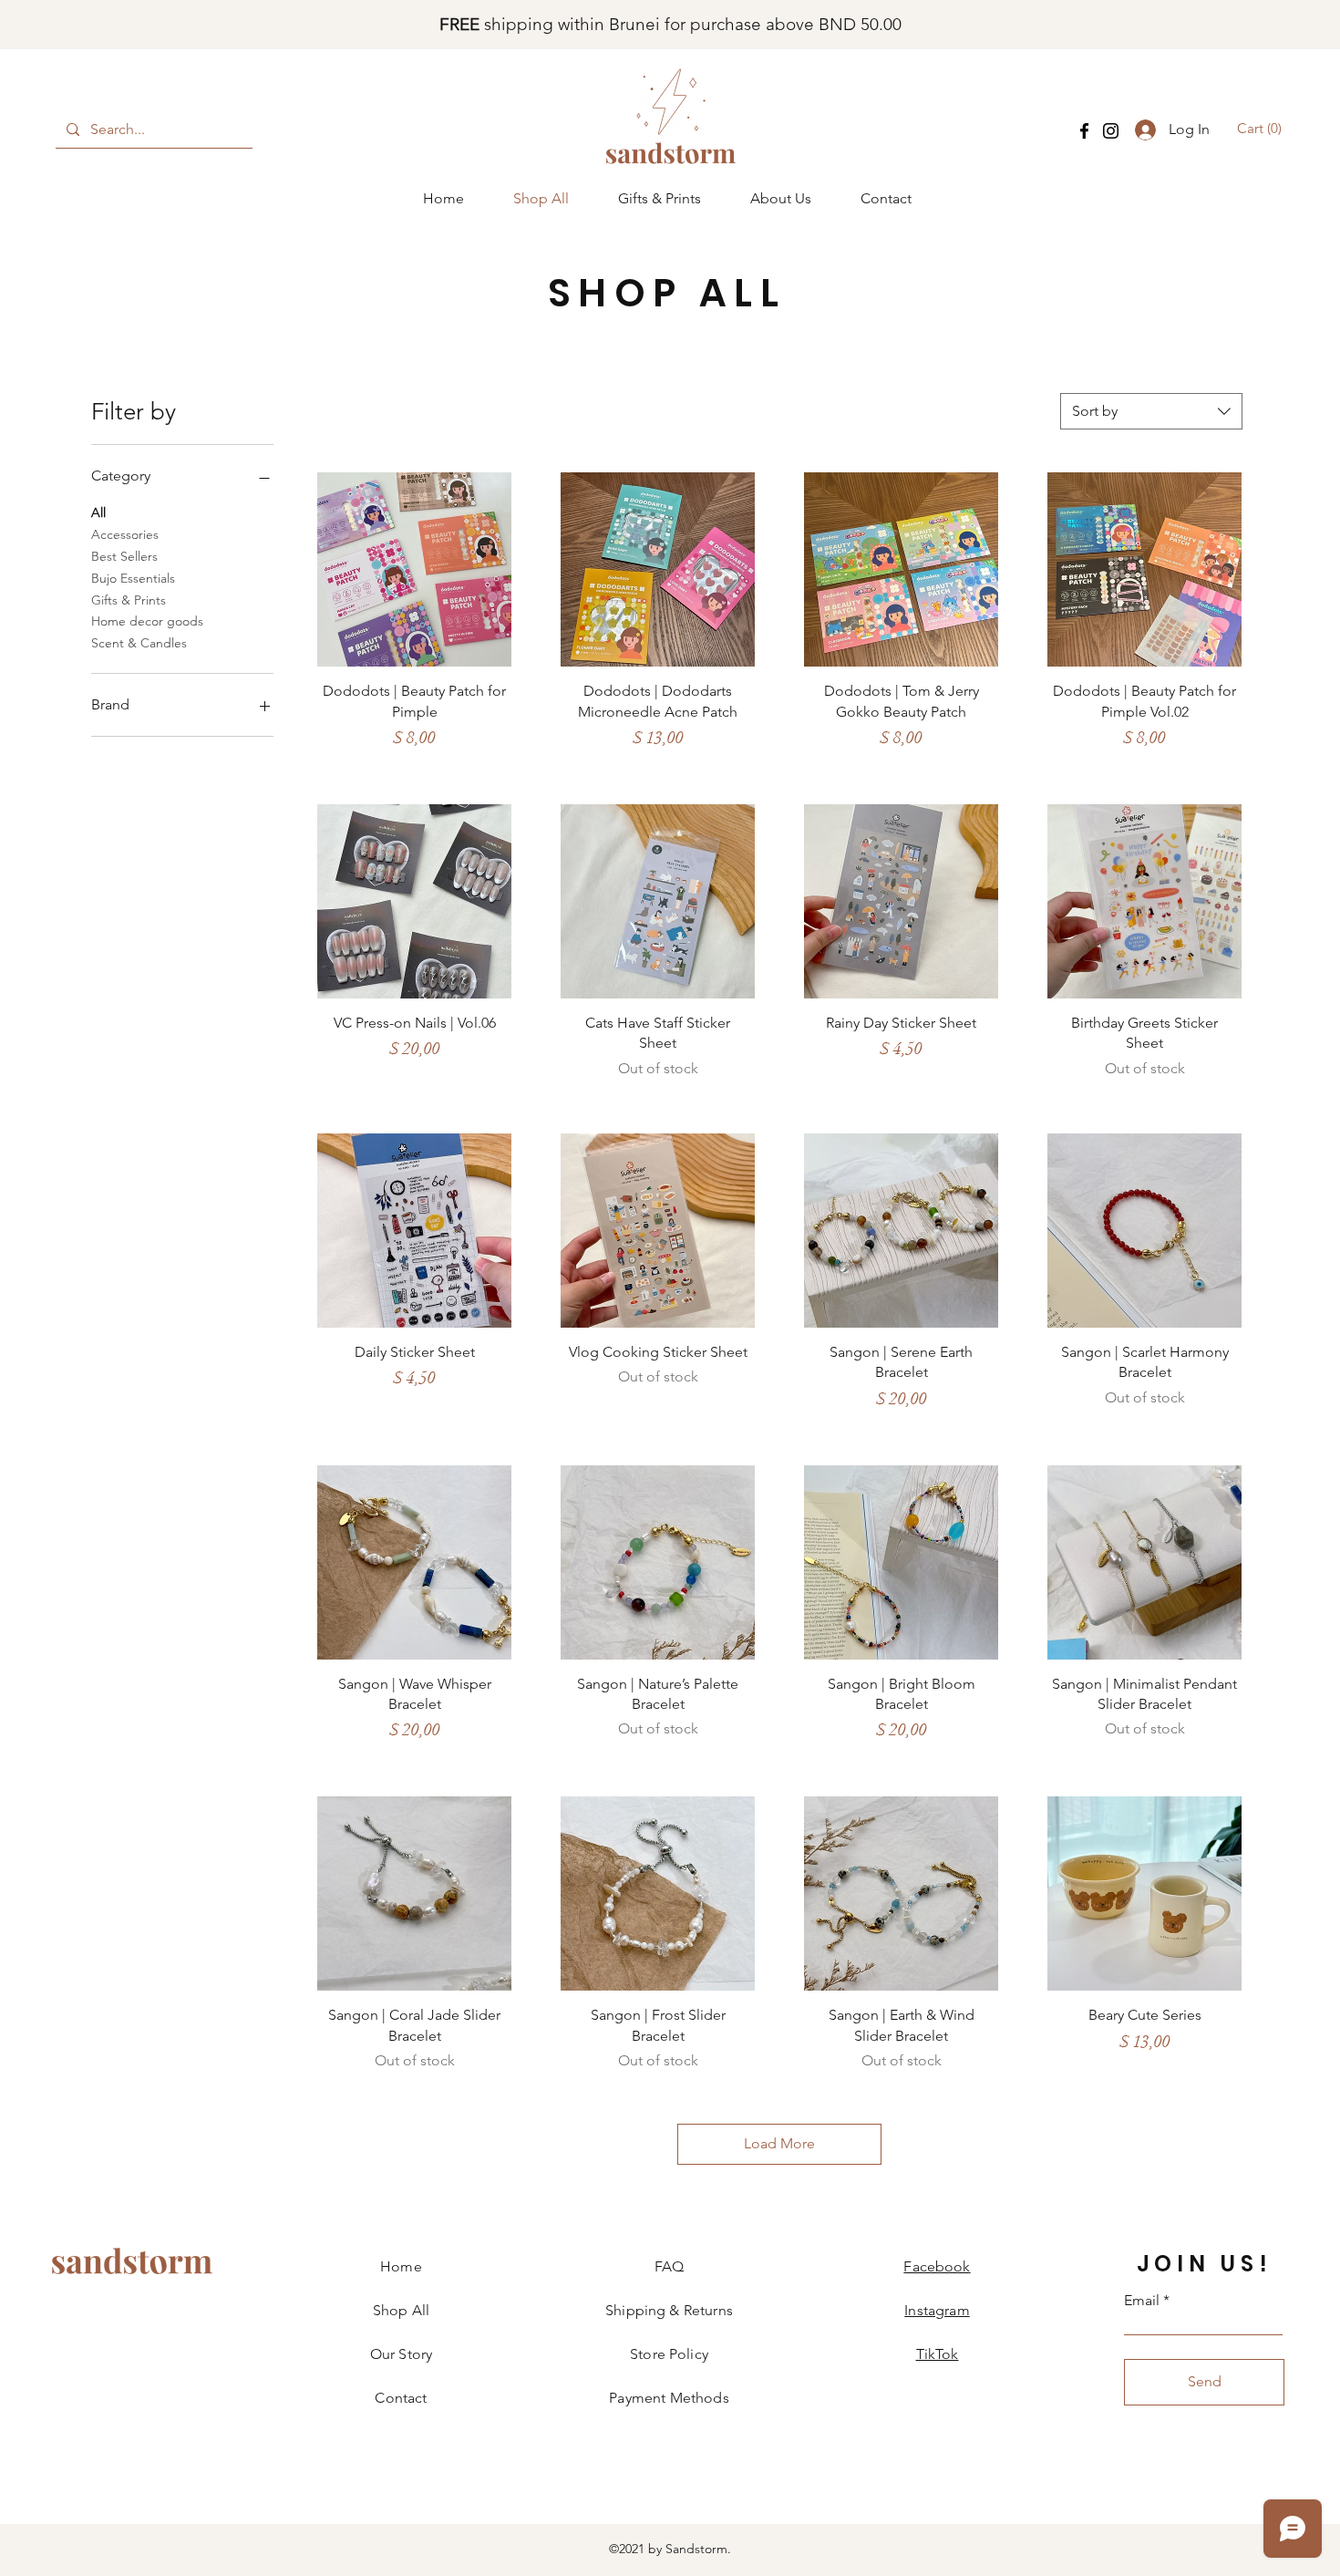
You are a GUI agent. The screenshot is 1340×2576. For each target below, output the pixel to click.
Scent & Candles (139, 643)
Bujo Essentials (133, 578)
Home (401, 2266)
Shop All (401, 2310)
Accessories (125, 534)
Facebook (937, 2266)
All (98, 512)
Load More (779, 2143)
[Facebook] (1084, 131)
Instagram (937, 2310)
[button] (1262, 129)
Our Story (401, 2354)
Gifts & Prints (129, 600)
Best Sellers (124, 556)
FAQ (669, 2266)
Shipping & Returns (669, 2310)
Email (1142, 2301)
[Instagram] (1111, 131)
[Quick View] (414, 569)
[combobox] (1151, 411)
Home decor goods (147, 621)
